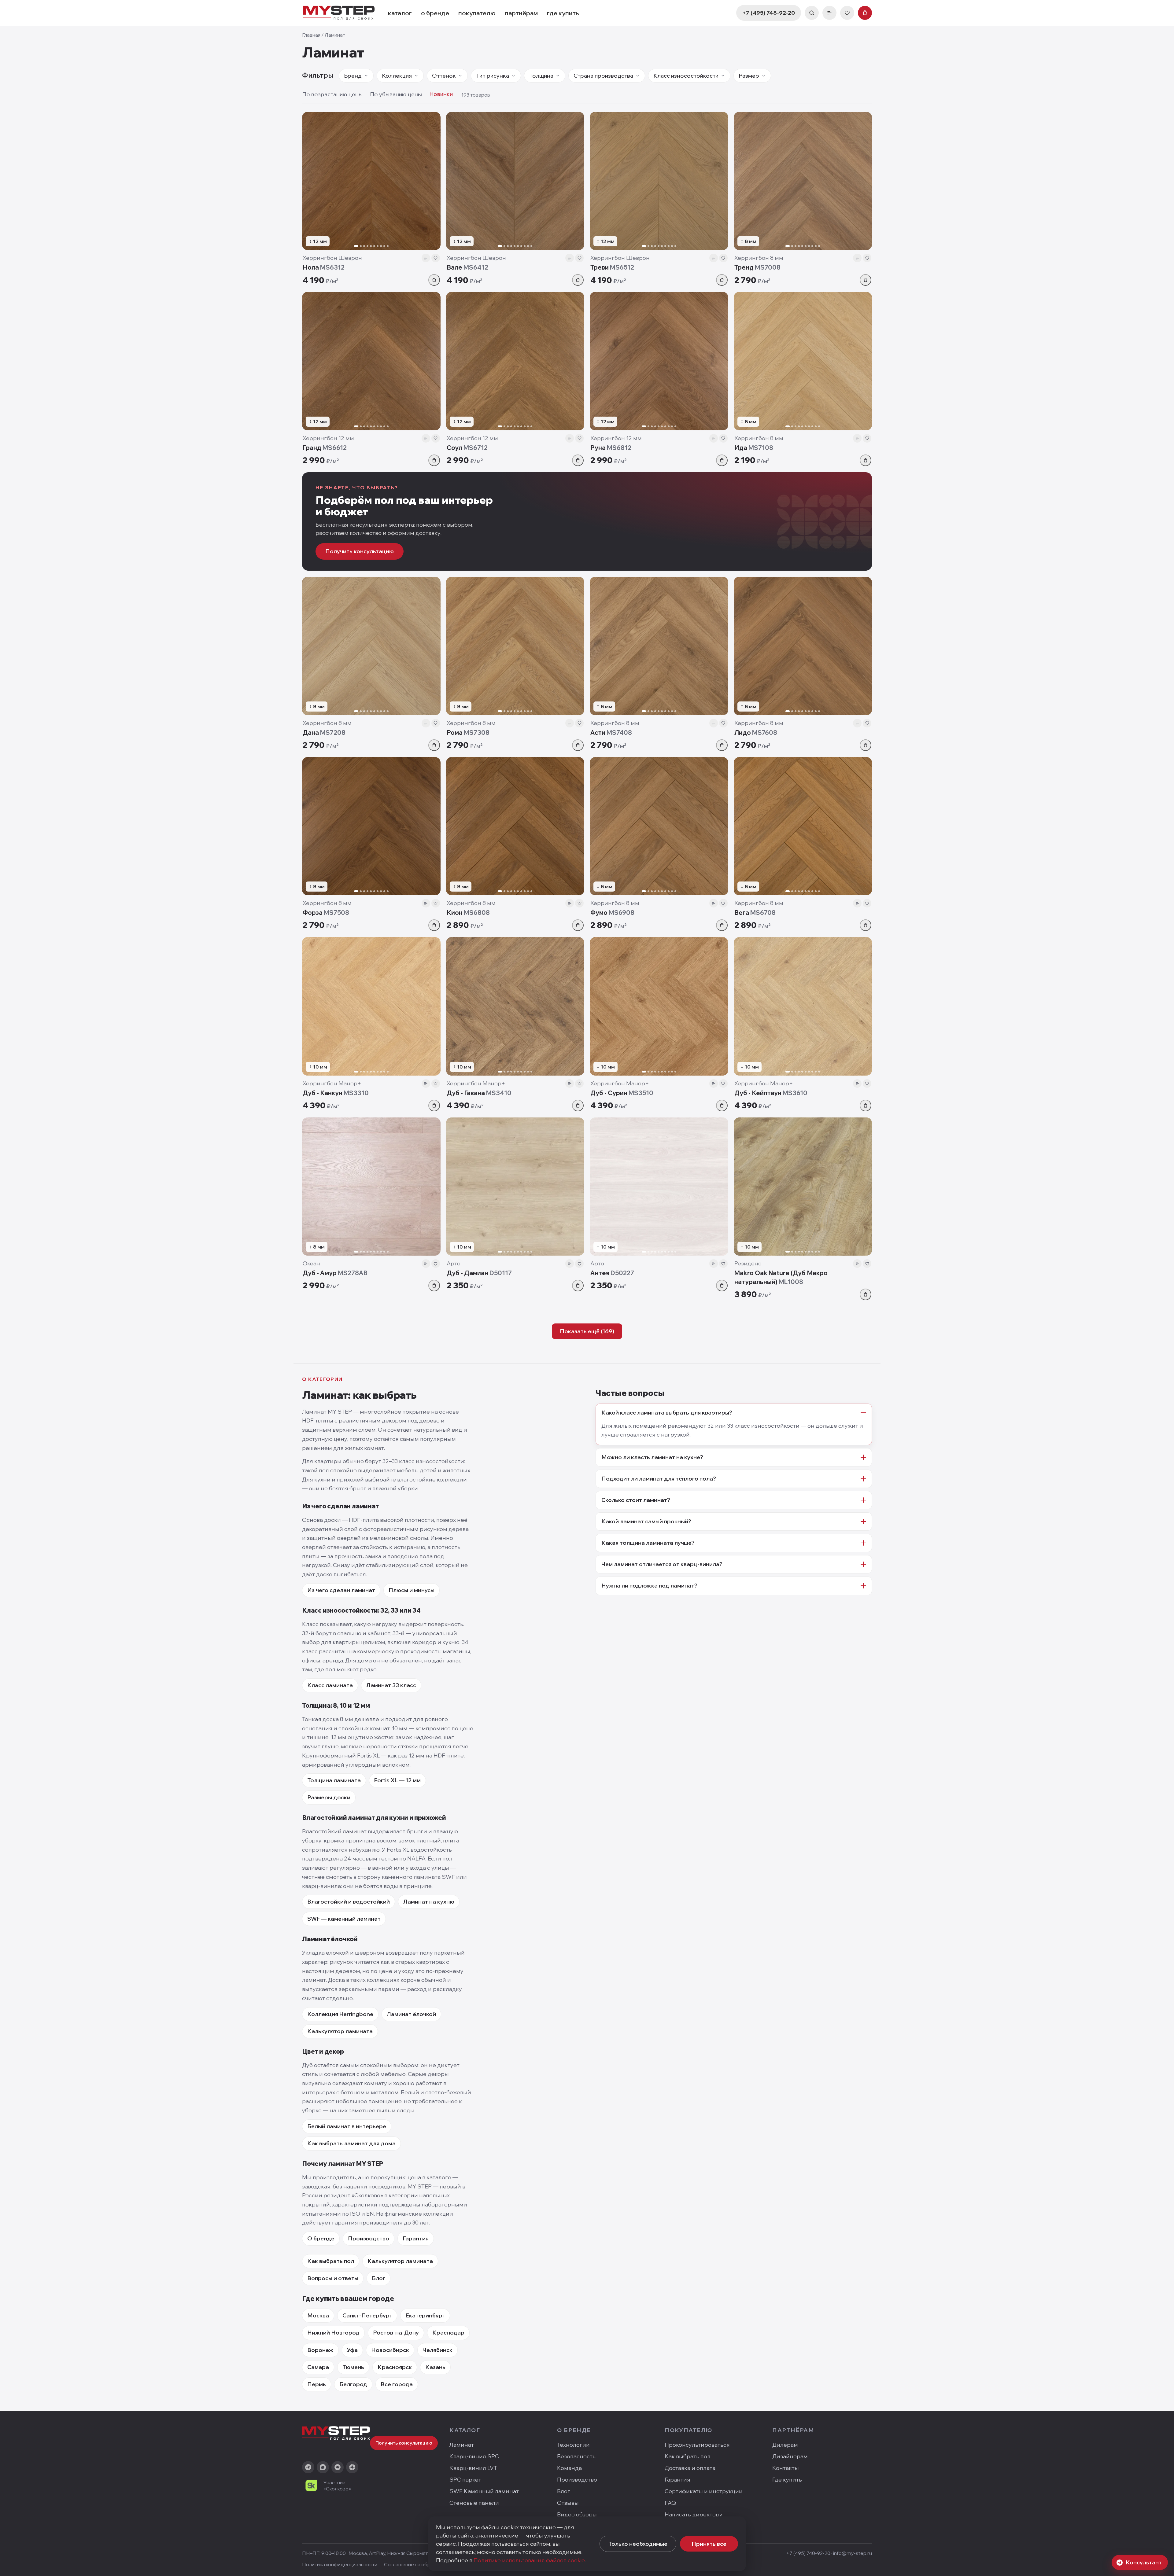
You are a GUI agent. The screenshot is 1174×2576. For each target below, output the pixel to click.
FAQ (670, 2503)
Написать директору (694, 2514)
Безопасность (576, 2456)
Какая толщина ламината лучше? (648, 1543)
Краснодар (448, 2333)
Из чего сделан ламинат (341, 1590)
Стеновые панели (474, 2503)
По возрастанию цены (332, 94)
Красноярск (395, 2367)
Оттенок (444, 76)
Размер (749, 76)
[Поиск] (812, 13)
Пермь (317, 2384)
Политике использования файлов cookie (529, 2560)
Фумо (612, 913)
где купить (563, 13)
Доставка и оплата (690, 2468)
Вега (755, 913)
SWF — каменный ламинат (344, 1919)
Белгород (353, 2384)
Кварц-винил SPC (474, 2456)
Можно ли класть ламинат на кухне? (652, 1457)
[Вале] (515, 181)
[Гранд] (371, 361)
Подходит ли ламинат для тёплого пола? (659, 1479)
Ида (754, 448)
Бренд (353, 76)
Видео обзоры (577, 2514)
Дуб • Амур (335, 1273)
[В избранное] (436, 258)
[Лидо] (803, 646)
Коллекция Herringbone (340, 2014)
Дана (324, 732)
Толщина (541, 76)
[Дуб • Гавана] (515, 1006)
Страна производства (603, 76)
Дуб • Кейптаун (771, 1093)
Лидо (756, 732)
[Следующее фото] (433, 181)
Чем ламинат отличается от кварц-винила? (662, 1564)
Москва (318, 2315)
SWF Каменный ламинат (484, 2491)
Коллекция (397, 76)
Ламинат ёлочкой (411, 2014)
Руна (611, 448)
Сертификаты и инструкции (704, 2491)
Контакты (786, 2468)
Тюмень (353, 2367)
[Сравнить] (426, 258)
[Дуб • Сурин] (659, 1006)
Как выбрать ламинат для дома (351, 2143)
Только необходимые (638, 2544)
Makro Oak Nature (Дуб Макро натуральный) (781, 1277)
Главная (311, 35)
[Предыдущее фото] (309, 181)
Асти (611, 732)
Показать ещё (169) (587, 1331)
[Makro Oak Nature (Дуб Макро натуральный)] (803, 1187)
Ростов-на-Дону (396, 2333)
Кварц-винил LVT (473, 2468)
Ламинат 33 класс (391, 1685)
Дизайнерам (790, 2456)
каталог (400, 13)
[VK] (338, 2467)
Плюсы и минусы (412, 1590)
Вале (467, 267)
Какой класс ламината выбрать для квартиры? (667, 1413)
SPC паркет (465, 2480)
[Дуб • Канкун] (371, 1006)
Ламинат (462, 2445)
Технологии (573, 2445)
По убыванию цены (396, 94)
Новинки (441, 94)
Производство (369, 2238)
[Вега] (803, 826)
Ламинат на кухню (429, 1902)
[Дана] (371, 646)
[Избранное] (847, 13)
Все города (397, 2384)
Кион (468, 913)
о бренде (435, 13)
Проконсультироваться (697, 2445)
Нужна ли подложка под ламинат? (649, 1586)
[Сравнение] (829, 13)
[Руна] (659, 361)
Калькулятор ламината (340, 2031)
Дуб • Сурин (622, 1093)
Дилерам (785, 2445)
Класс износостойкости (686, 76)
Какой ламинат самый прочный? (646, 1521)
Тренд (757, 267)
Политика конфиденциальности (340, 2564)
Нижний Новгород (333, 2333)
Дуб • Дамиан (479, 1273)
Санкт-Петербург (367, 2315)
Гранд (325, 448)
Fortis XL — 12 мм (397, 1780)
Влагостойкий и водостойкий (349, 1902)
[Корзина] (865, 13)
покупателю (477, 13)
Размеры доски (329, 1797)
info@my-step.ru (853, 2553)
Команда (569, 2468)
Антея (612, 1273)
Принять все (709, 2544)
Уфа (352, 2350)
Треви (612, 267)
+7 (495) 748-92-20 (769, 13)
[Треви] (659, 181)
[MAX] (323, 2467)
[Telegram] (308, 2467)
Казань (435, 2367)
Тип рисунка (493, 76)
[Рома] (515, 646)
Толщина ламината (334, 1780)
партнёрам (521, 13)
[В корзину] (434, 280)
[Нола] (371, 181)
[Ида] (803, 361)
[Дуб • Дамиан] (515, 1187)
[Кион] (515, 826)
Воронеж (320, 2350)
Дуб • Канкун (336, 1093)
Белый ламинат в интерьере (347, 2126)
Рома (468, 732)
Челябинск (437, 2350)
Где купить (787, 2480)
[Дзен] (352, 2467)
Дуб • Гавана (479, 1093)
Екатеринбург (425, 2315)
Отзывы (568, 2503)
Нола (324, 267)
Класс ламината (330, 1685)
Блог (378, 2278)
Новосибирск (390, 2350)
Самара (318, 2367)
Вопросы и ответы (333, 2278)
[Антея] (659, 1187)
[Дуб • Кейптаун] (803, 1006)
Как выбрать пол (331, 2261)
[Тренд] (803, 181)
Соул (467, 448)
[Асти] (659, 646)
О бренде (321, 2238)
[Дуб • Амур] (371, 1187)
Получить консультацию (360, 551)
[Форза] (371, 826)
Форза (326, 913)
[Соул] (515, 361)
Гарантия (416, 2238)
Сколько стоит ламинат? (636, 1500)
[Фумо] (659, 826)
